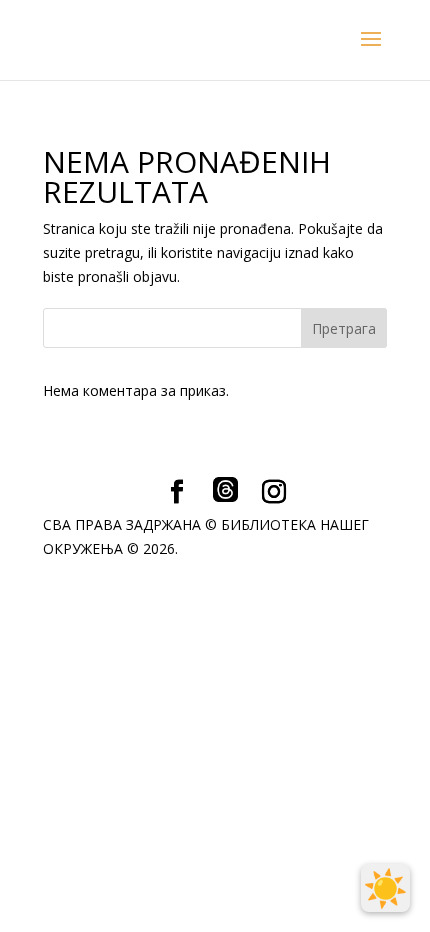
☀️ (385, 888)
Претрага (344, 328)
